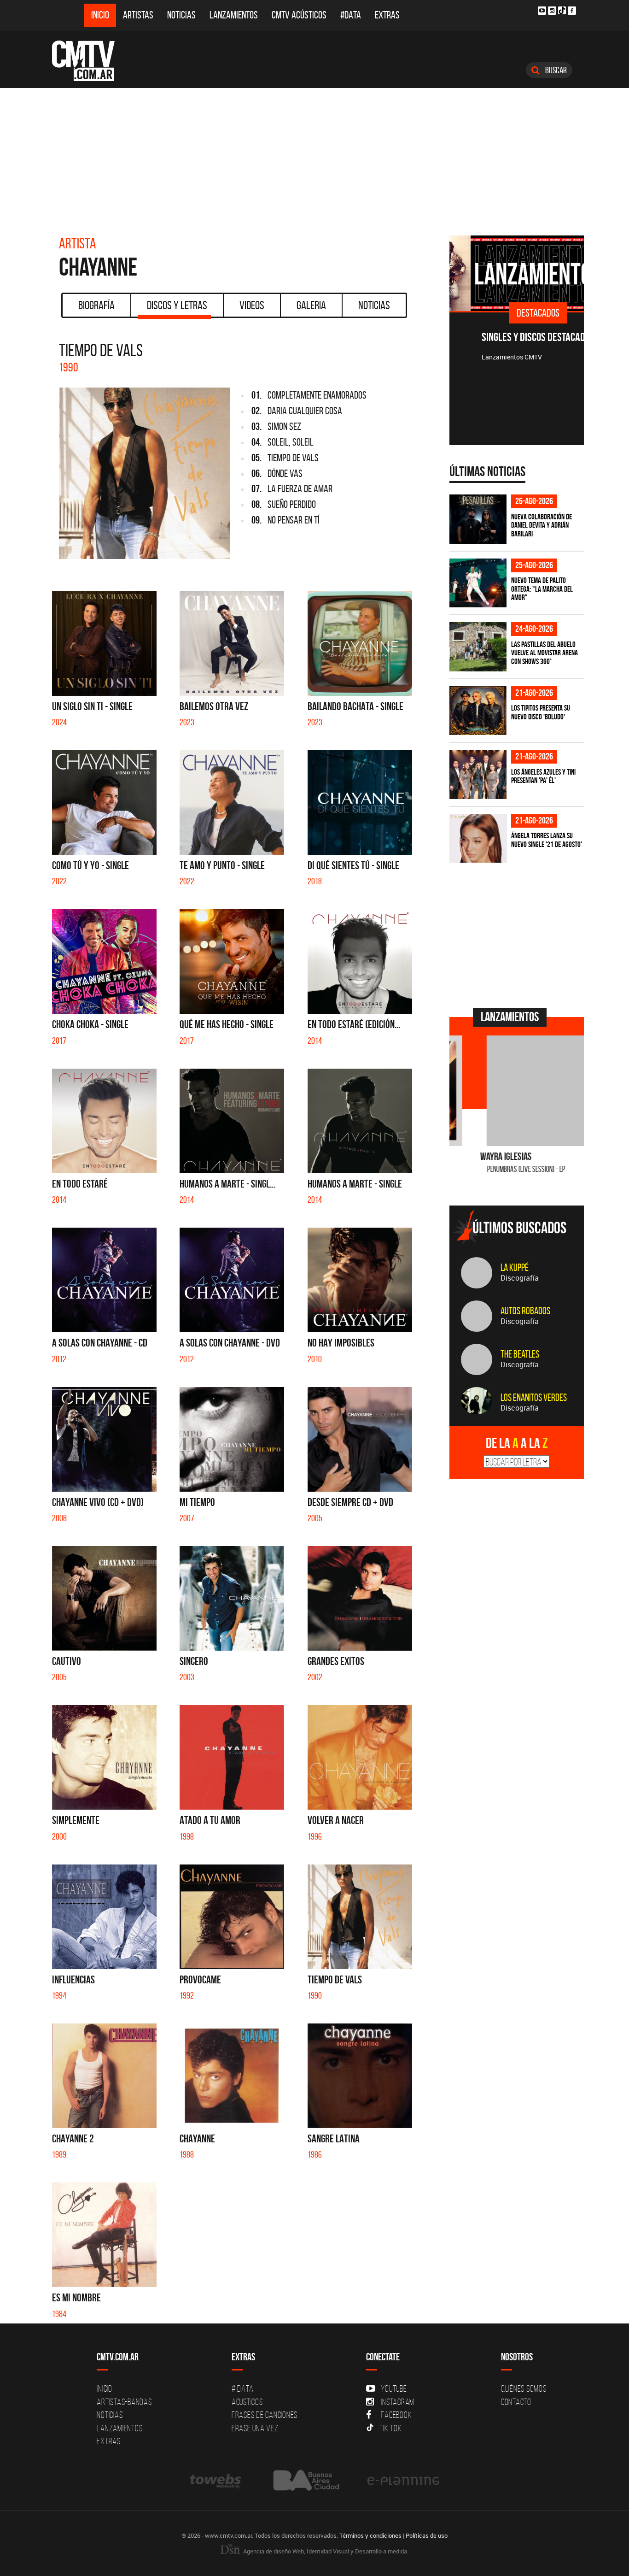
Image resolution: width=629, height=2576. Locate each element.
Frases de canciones (265, 2415)
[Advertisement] (314, 157)
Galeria (311, 305)
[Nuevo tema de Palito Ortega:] (478, 583)
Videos (252, 305)
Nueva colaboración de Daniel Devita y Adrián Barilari (542, 525)
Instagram (398, 2402)
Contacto (516, 2402)
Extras (387, 15)
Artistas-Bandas (124, 2402)
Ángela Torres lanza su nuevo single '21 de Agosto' (547, 840)
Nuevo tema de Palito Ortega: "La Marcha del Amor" (542, 589)
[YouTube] (542, 11)
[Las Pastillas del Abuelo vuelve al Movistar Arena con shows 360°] (478, 647)
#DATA (351, 15)
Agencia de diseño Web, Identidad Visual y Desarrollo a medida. (325, 2551)
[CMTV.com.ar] (90, 61)
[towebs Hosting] (216, 2480)
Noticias (181, 15)
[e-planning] (403, 2480)
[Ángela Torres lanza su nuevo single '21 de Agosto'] (478, 838)
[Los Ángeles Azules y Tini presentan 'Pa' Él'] (478, 774)
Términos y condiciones (370, 2535)
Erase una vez (255, 2428)
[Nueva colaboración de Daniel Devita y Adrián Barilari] (478, 519)
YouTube (394, 2388)
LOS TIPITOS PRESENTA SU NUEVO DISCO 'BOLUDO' (541, 712)
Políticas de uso (427, 2535)
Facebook (396, 2415)
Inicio (100, 15)
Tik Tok (390, 2428)
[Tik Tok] (562, 10)
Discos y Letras (177, 305)
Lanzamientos (234, 15)
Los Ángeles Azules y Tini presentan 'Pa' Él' (543, 776)
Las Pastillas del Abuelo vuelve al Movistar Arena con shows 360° (545, 653)
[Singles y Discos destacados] (517, 273)
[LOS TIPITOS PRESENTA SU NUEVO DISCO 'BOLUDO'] (478, 711)
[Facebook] (572, 11)
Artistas (138, 15)
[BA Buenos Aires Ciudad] (305, 2480)
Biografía (96, 305)
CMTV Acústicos (299, 15)
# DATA (243, 2388)
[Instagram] (552, 11)
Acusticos (247, 2402)
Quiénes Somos (524, 2388)
